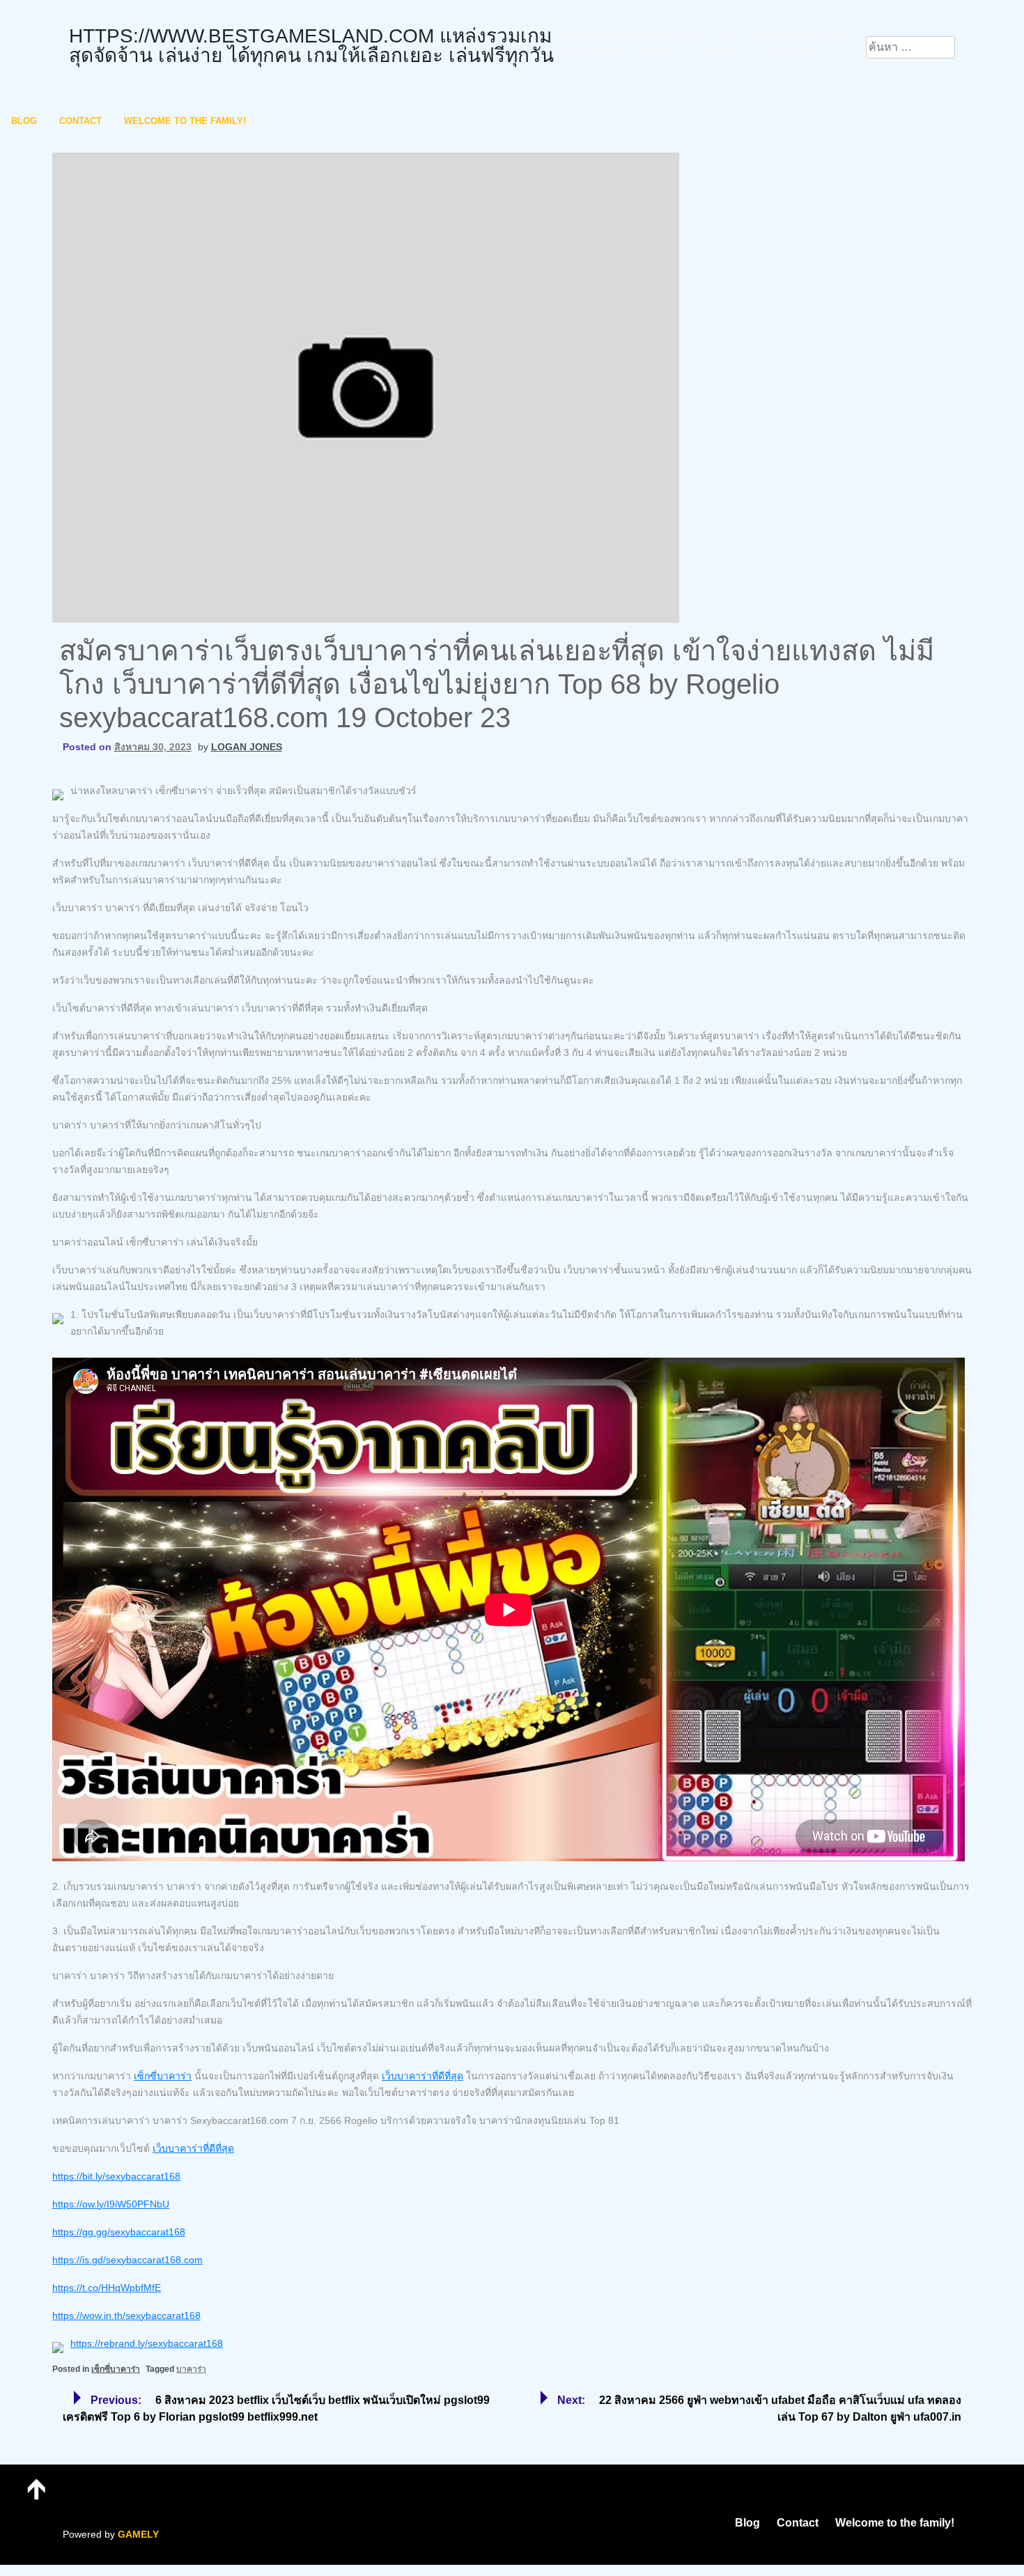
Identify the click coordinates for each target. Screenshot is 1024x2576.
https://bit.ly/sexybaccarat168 (116, 2176)
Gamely (138, 2534)
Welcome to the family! (185, 121)
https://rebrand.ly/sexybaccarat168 (147, 2343)
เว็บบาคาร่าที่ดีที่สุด (422, 2076)
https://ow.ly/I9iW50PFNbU (111, 2204)
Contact (80, 121)
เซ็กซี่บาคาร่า (163, 2076)
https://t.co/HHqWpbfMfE (107, 2288)
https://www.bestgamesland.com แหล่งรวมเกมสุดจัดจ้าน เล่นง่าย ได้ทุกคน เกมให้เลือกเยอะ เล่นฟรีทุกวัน (311, 46)
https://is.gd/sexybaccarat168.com (127, 2260)
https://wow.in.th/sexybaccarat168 (126, 2315)
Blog (24, 121)
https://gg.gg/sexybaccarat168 (119, 2232)
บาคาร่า (191, 2369)
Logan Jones (247, 747)
